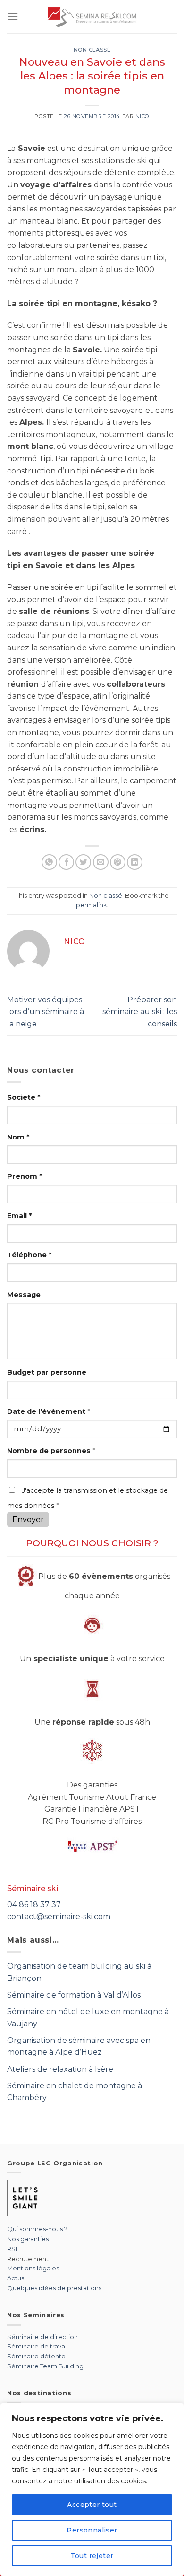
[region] (92, 2489)
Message (24, 1295)
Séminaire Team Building (45, 2366)
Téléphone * (29, 1255)
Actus (16, 2278)
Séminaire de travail (38, 2346)
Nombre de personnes (51, 1451)
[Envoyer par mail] (101, 862)
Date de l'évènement (49, 1411)
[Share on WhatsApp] (49, 862)
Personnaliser (92, 2530)
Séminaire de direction (42, 2337)
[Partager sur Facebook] (66, 862)
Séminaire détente (36, 2356)
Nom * (18, 1137)
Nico (142, 116)
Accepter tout (92, 2505)
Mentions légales (33, 2268)
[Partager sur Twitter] (83, 862)
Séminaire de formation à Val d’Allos (74, 1995)
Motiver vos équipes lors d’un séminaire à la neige (46, 1012)
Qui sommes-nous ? (37, 2229)
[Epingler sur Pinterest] (118, 862)
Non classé (92, 50)
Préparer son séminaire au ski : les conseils (140, 1012)
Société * (24, 1097)
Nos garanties (28, 2239)
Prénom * (25, 1176)
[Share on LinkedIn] (135, 862)
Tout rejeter (92, 2556)
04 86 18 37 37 (34, 1905)
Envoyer (28, 1520)
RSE (13, 2249)
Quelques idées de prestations (54, 2288)
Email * (19, 1216)
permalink (91, 905)
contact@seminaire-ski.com (59, 1916)
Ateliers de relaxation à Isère (60, 2069)
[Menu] (13, 16)
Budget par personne (47, 1372)
